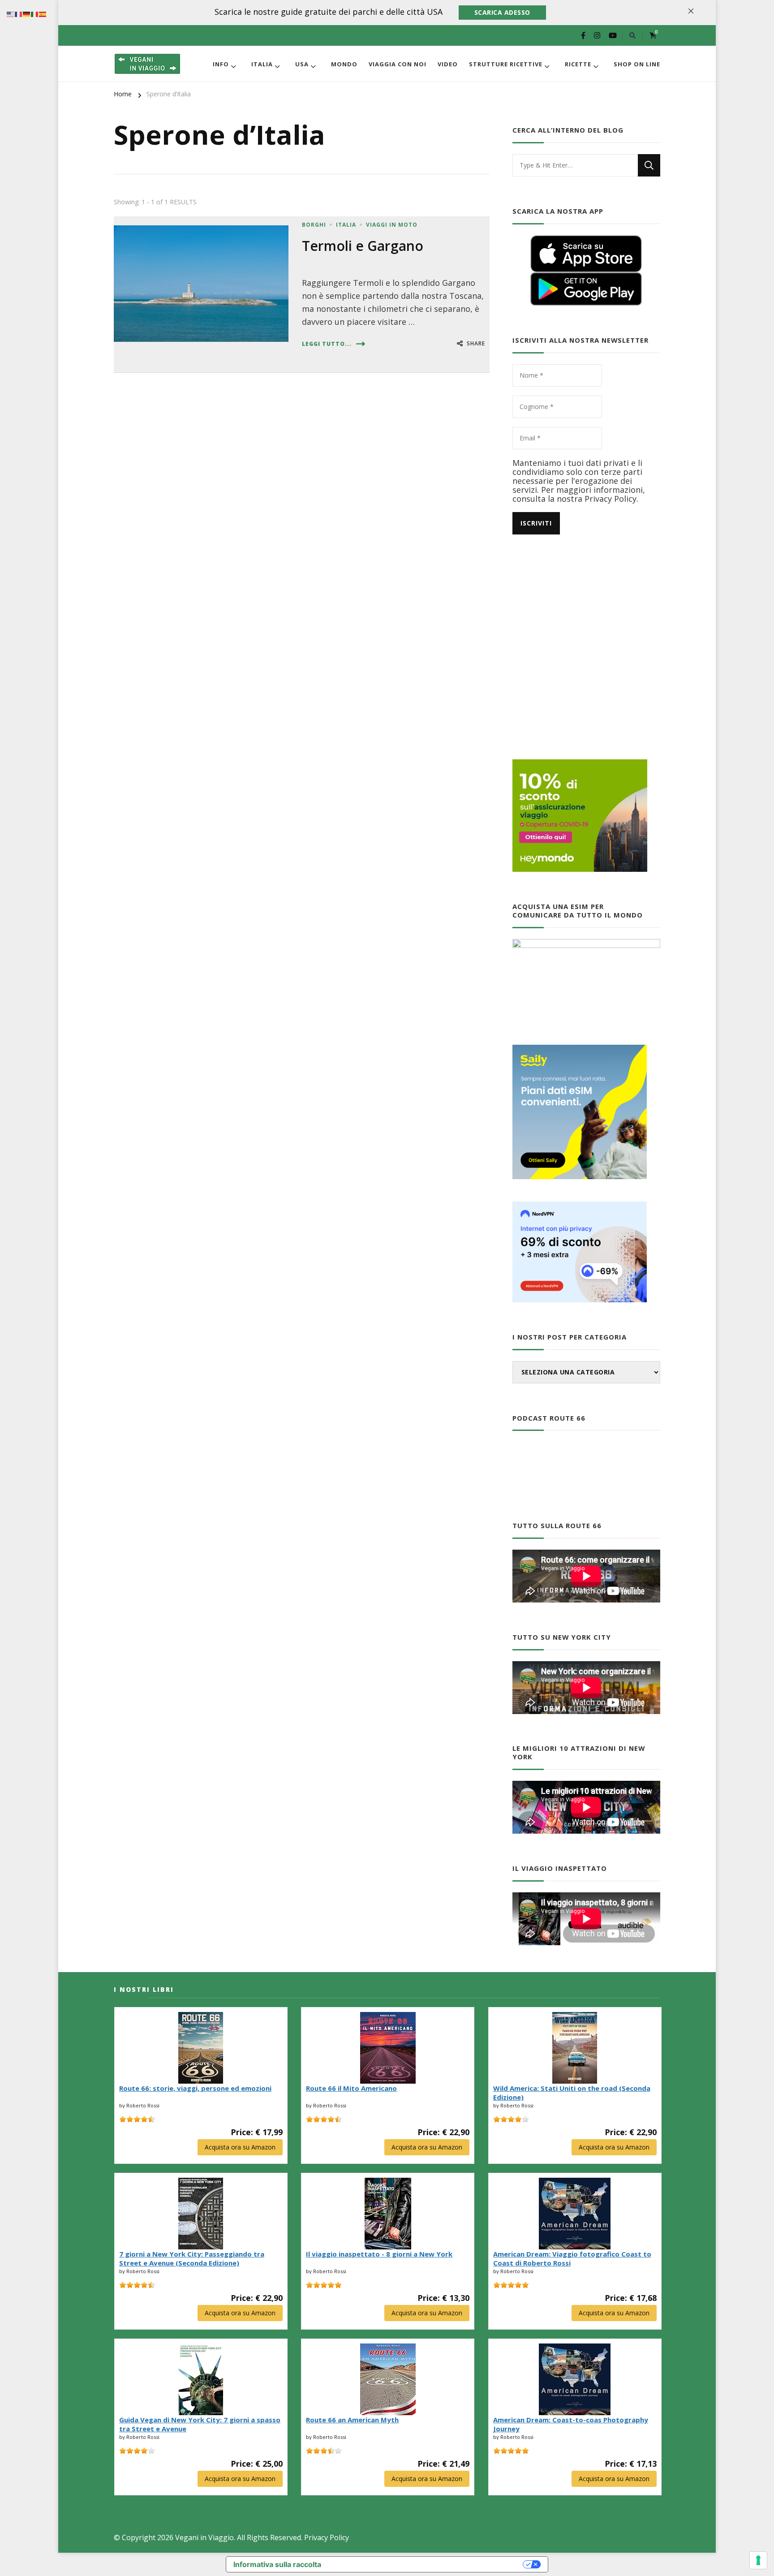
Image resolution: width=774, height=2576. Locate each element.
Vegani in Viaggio (204, 2537)
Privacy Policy (327, 2537)
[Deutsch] (27, 13)
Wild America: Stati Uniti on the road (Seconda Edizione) (572, 2093)
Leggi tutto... (327, 344)
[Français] (19, 13)
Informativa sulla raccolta (277, 2564)
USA (302, 64)
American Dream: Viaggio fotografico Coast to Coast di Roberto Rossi (572, 2258)
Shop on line (637, 64)
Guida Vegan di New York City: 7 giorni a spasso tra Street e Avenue (200, 2424)
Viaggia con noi (398, 64)
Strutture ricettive (506, 64)
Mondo (344, 64)
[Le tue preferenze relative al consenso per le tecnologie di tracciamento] (758, 2560)
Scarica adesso (502, 12)
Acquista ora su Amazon (240, 2147)
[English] (11, 13)
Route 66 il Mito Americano (351, 2088)
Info (221, 64)
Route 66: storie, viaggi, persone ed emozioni (195, 2088)
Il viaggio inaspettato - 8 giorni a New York (379, 2254)
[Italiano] (35, 13)
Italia (262, 64)
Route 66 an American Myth (352, 2420)
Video (448, 64)
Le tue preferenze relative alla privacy (427, 2564)
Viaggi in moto (392, 225)
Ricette (578, 64)
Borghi (314, 225)
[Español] (43, 13)
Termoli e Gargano (363, 246)
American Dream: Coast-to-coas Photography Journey (571, 2424)
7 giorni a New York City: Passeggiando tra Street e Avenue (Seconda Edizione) (192, 2258)
